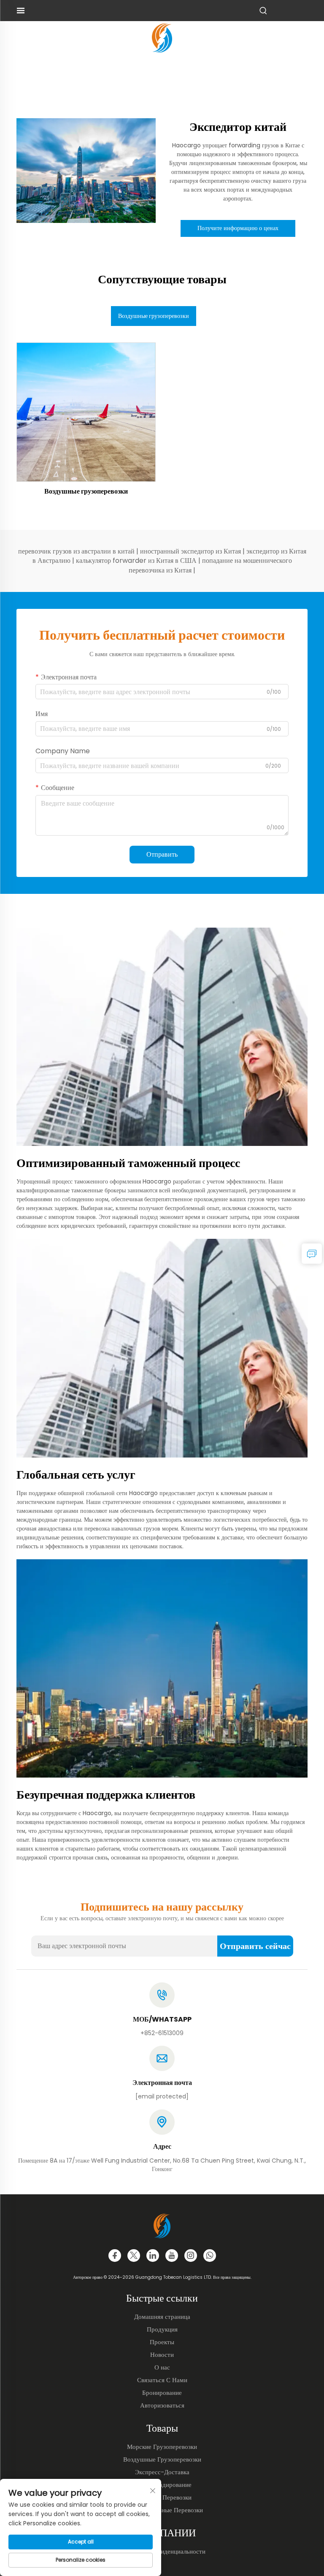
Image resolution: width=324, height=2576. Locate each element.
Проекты (162, 2342)
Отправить (162, 854)
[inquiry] (312, 1254)
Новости (162, 2355)
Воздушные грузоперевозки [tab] (154, 316)
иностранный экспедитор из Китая (191, 551)
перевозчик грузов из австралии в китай (77, 551)
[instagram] (191, 2256)
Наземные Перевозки (162, 2497)
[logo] (162, 37)
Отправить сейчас (255, 1946)
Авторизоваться (162, 2405)
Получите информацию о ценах (238, 228)
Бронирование (162, 2393)
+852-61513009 (162, 2033)
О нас (162, 2367)
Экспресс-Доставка (162, 2472)
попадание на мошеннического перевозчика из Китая (210, 565)
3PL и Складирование (162, 2485)
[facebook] (115, 2256)
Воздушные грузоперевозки (86, 491)
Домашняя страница (162, 2317)
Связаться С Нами (162, 2380)
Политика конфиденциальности (162, 2551)
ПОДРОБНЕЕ (86, 411)
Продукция (162, 2329)
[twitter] (134, 2256)
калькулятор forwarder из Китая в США (137, 561)
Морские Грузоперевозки (162, 2447)
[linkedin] (153, 2256)
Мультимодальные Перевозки (162, 2510)
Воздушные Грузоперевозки (162, 2459)
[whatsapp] (210, 2256)
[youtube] (172, 2256)
